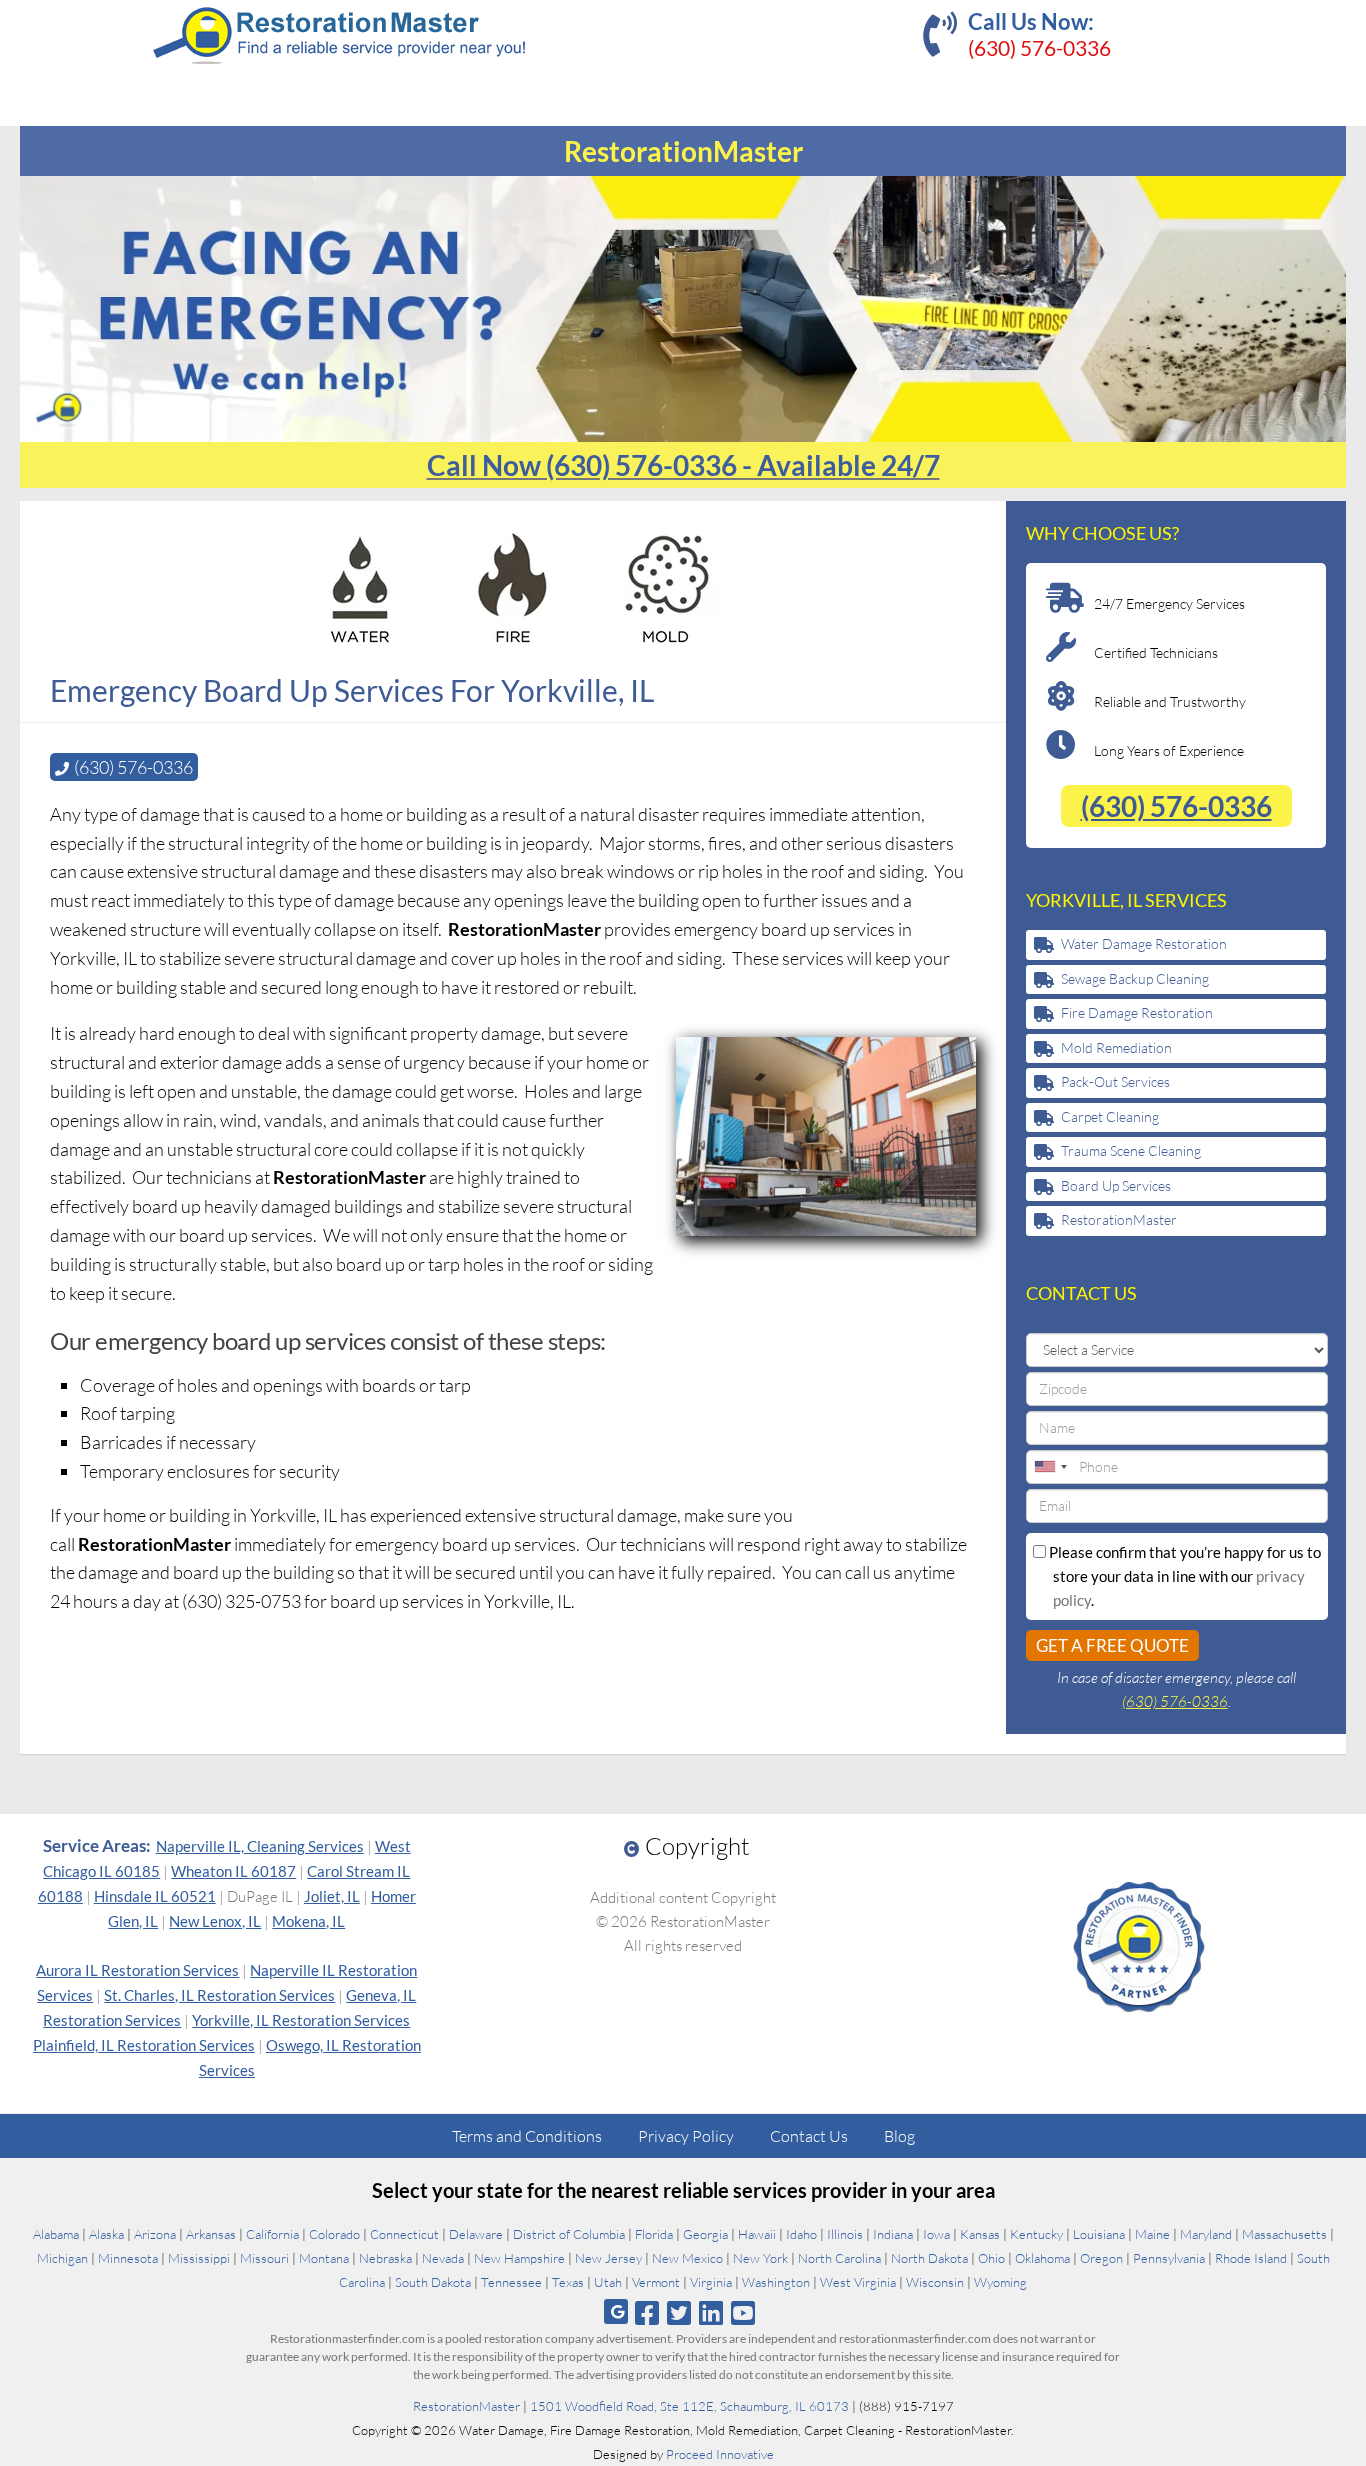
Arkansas (211, 2234)
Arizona (155, 2234)
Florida (654, 2234)
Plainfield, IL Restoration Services (144, 2045)
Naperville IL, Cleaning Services (260, 1846)
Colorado (334, 2234)
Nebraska (385, 2258)
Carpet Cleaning (1110, 1116)
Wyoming (1000, 2282)
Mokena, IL (308, 1921)
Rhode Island (1251, 2258)
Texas (568, 2282)
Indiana (893, 2234)
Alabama (56, 2234)
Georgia (705, 2234)
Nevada (443, 2258)
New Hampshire (519, 2258)
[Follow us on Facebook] (646, 2312)
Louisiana (1099, 2234)
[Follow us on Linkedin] (711, 2312)
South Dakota (433, 2282)
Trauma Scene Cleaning (1131, 1150)
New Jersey (608, 2258)
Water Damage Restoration (1144, 943)
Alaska (106, 2234)
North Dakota (929, 2258)
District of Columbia (569, 2234)
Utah (608, 2282)
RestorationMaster (1119, 1219)
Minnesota (128, 2258)
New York (760, 2258)
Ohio (991, 2258)
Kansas (980, 2234)
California (272, 2234)
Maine (1152, 2234)
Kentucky (1036, 2234)
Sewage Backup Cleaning (1135, 978)
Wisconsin (935, 2282)
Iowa (936, 2234)
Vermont (656, 2282)
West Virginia (858, 2282)
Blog (899, 2136)
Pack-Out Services (1115, 1081)
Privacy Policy (686, 2136)
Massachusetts (1284, 2234)
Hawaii (757, 2234)
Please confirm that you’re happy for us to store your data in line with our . (1183, 1576)
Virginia (711, 2282)
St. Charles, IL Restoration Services (219, 1995)
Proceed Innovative (720, 2454)
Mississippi (199, 2258)
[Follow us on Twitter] (678, 2312)
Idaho (801, 2234)
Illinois (845, 2234)
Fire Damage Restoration (1137, 1012)
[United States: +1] (1050, 1467)
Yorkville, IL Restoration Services (301, 2020)
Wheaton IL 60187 (233, 1871)
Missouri (264, 2258)
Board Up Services (1116, 1185)
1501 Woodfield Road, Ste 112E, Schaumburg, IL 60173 (689, 2406)
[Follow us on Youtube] (743, 2312)
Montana (324, 2258)
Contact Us (809, 2136)
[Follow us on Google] (616, 2311)
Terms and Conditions (527, 2136)
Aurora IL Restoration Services (137, 1970)
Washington (776, 2282)
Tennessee (511, 2282)
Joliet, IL (332, 1896)
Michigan (62, 2258)
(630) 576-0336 (1039, 47)
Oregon (1101, 2258)
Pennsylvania (1169, 2258)
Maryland (1206, 2234)
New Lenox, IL (215, 1921)
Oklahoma (1042, 2258)
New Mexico (687, 2258)
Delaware (476, 2234)
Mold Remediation (1116, 1047)
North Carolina (839, 2258)
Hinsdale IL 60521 (155, 1896)
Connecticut (404, 2234)
